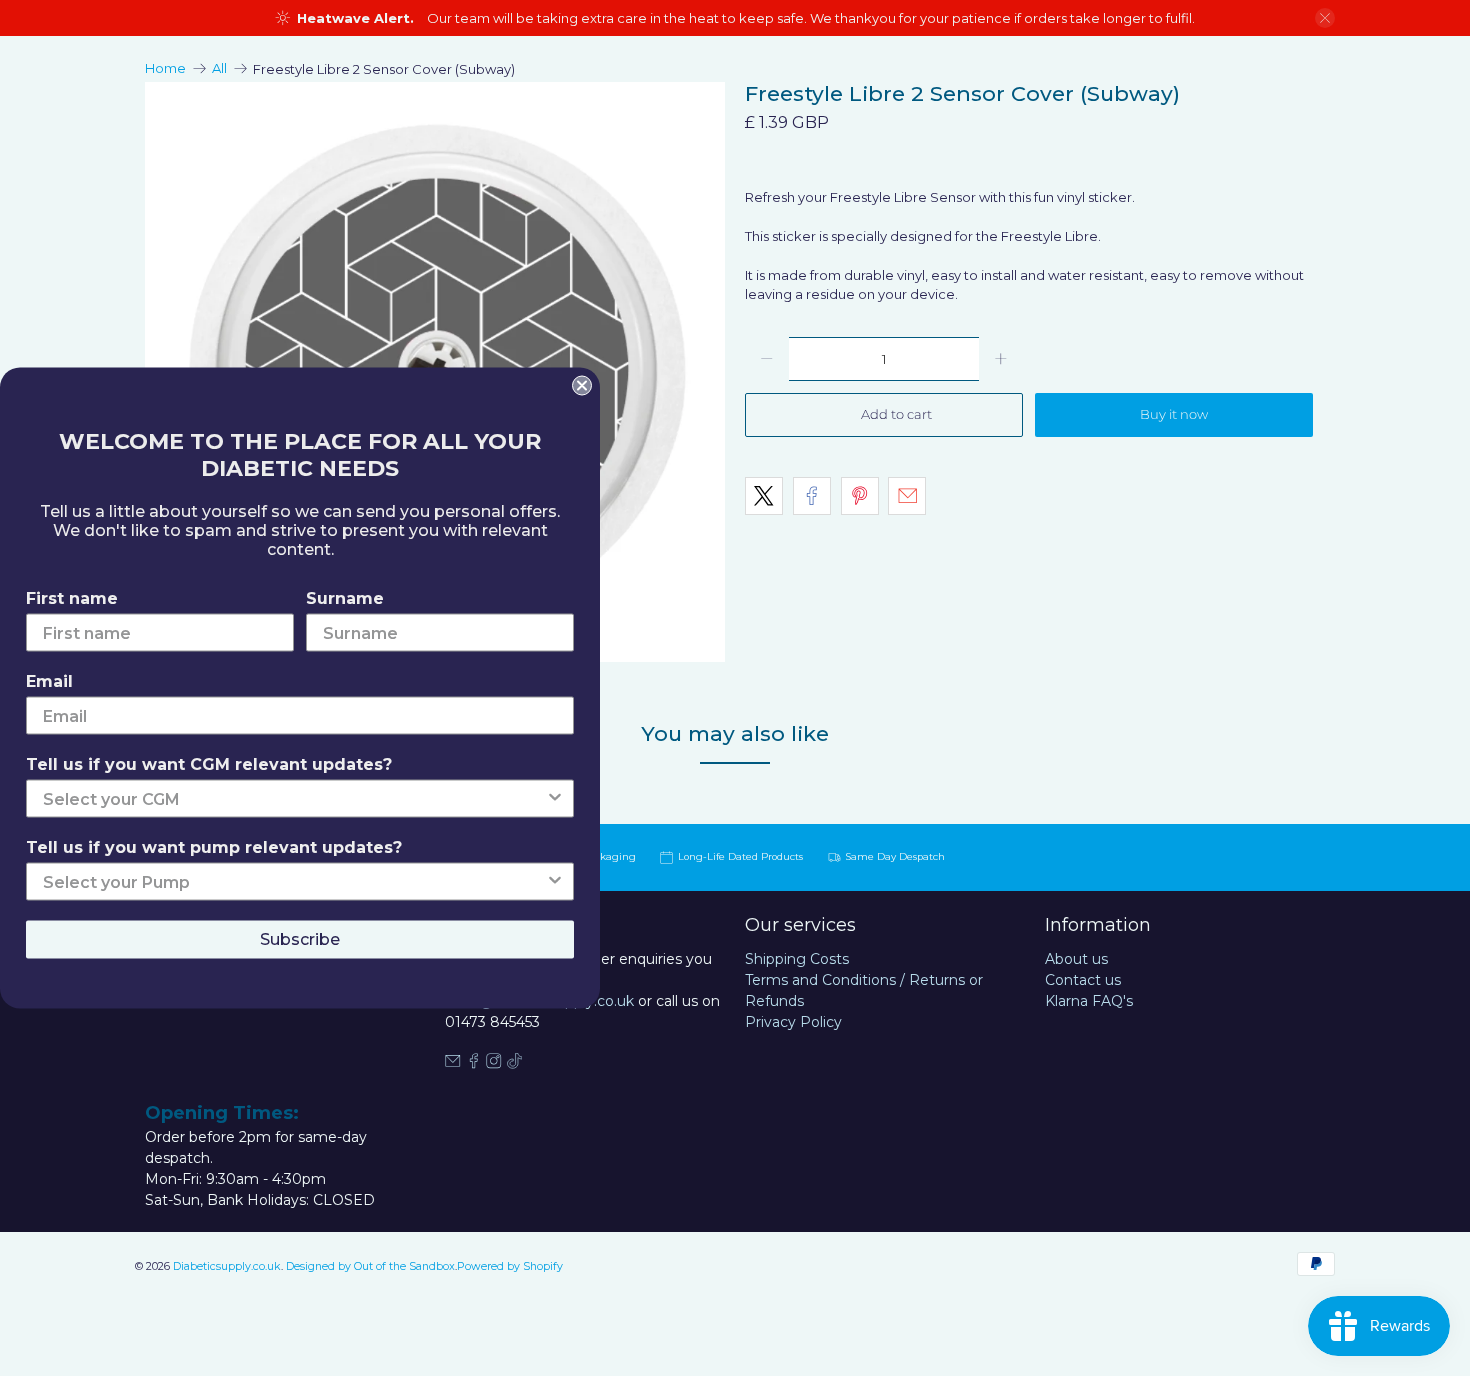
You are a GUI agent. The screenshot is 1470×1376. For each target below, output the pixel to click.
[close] (1325, 18)
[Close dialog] (582, 386)
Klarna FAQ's (1089, 1001)
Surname (345, 598)
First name (72, 598)
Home (165, 68)
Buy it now (1174, 414)
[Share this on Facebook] (812, 496)
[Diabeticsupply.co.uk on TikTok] (515, 1064)
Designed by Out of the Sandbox (370, 1266)
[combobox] (294, 799)
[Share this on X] (764, 496)
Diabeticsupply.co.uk (227, 1266)
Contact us (1083, 980)
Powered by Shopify (510, 1266)
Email (49, 681)
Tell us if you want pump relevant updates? (214, 847)
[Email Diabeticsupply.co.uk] (453, 1064)
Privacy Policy (793, 1022)
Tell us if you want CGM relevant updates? (209, 764)
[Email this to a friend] (907, 496)
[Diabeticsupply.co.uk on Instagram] (494, 1064)
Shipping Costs (797, 959)
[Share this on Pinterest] (860, 496)
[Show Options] (555, 799)
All (219, 68)
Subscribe (300, 939)
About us (1076, 959)
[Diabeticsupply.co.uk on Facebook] (474, 1064)
